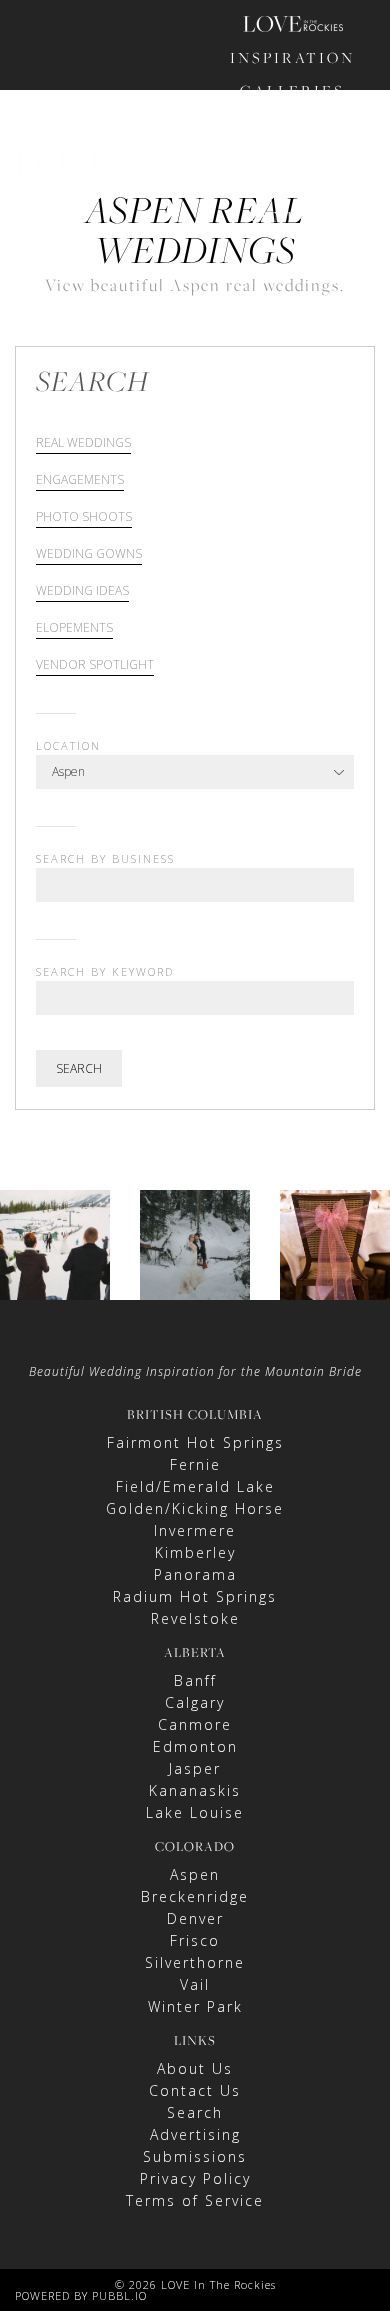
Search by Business (105, 858)
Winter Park (195, 2006)
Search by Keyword (105, 971)
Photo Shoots (84, 518)
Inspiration (292, 57)
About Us (195, 2068)
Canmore (195, 1724)
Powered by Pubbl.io (81, 2295)
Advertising (195, 2134)
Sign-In (260, 297)
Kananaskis (195, 1790)
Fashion (293, 123)
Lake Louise (195, 1812)
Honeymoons (293, 156)
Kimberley (195, 1552)
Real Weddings (83, 444)
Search (79, 1068)
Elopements (74, 629)
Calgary (195, 1702)
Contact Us (195, 2090)
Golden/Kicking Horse (195, 1508)
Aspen (195, 1874)
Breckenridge (195, 1896)
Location (68, 745)
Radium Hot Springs (195, 1596)
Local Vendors (293, 203)
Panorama (195, 1574)
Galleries (292, 90)
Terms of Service (195, 2200)
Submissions (195, 2156)
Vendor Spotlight (95, 666)
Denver (195, 1918)
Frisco (195, 1940)
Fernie (195, 1464)
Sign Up (325, 297)
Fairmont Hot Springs (195, 1442)
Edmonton (195, 1746)
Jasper (195, 1768)
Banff (195, 1680)
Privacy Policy (195, 2178)
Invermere (195, 1530)
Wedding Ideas (82, 592)
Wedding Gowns (89, 555)
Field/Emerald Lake (195, 1486)
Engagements (80, 481)
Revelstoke (195, 1618)
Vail (195, 1984)
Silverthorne (195, 1962)
